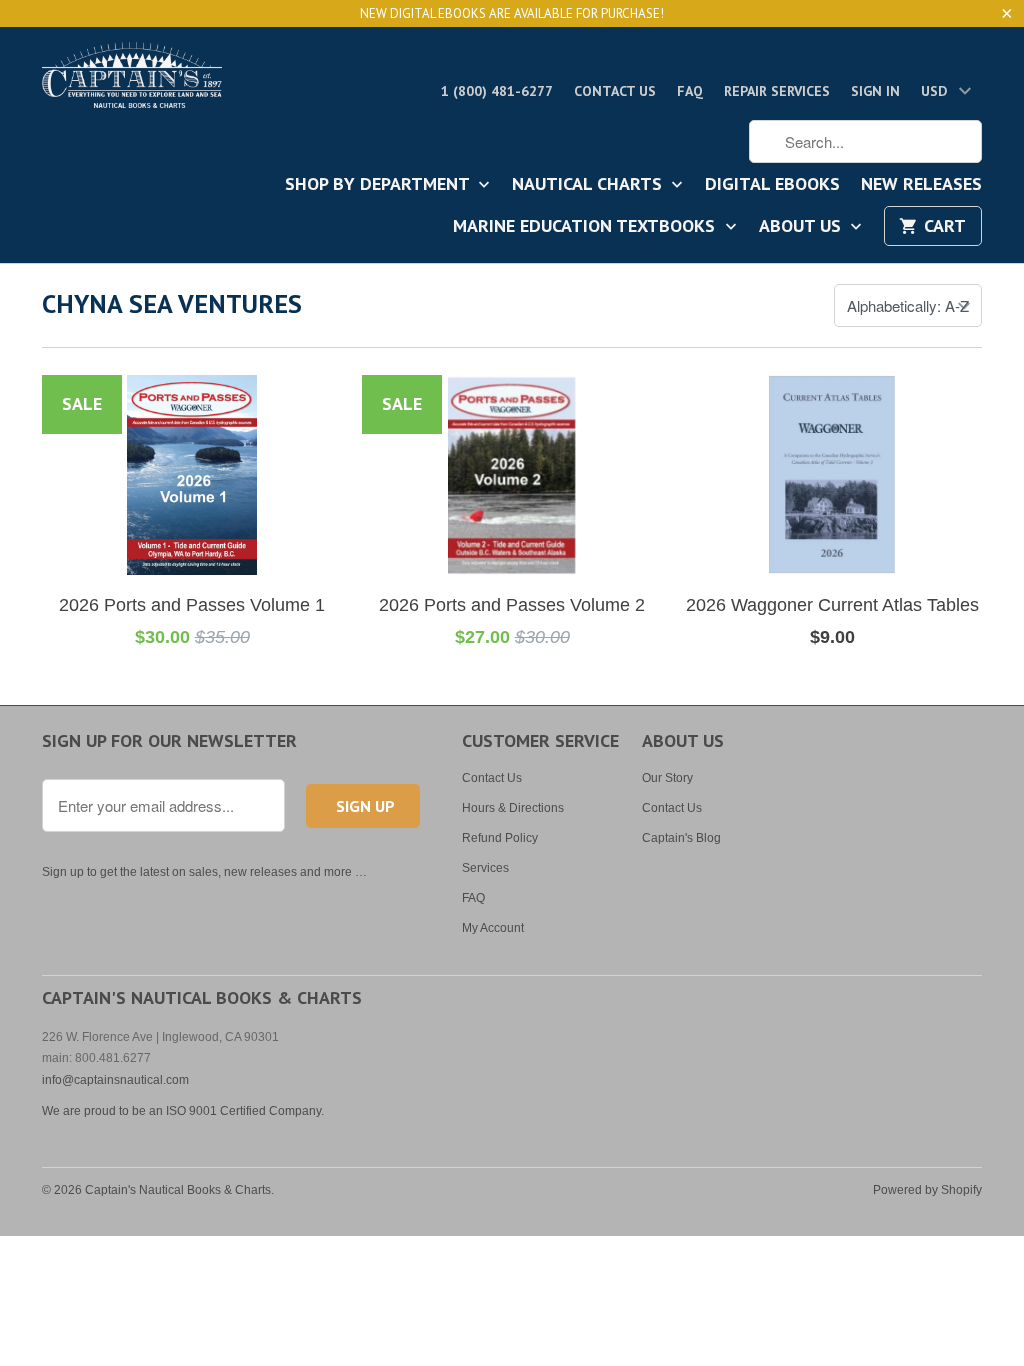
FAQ (690, 91)
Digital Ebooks (772, 185)
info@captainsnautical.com (115, 1080)
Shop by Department (379, 185)
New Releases (921, 185)
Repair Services (777, 91)
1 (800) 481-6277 (497, 91)
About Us (802, 227)
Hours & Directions (513, 808)
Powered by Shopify (927, 1190)
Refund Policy (500, 838)
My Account (493, 928)
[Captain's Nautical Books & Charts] (132, 81)
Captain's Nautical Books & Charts (178, 1190)
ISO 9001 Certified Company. (245, 1111)
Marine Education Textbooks (586, 227)
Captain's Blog (681, 838)
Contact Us (615, 91)
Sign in (875, 91)
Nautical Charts (589, 185)
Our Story (667, 778)
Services (485, 868)
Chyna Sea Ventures (172, 303)
